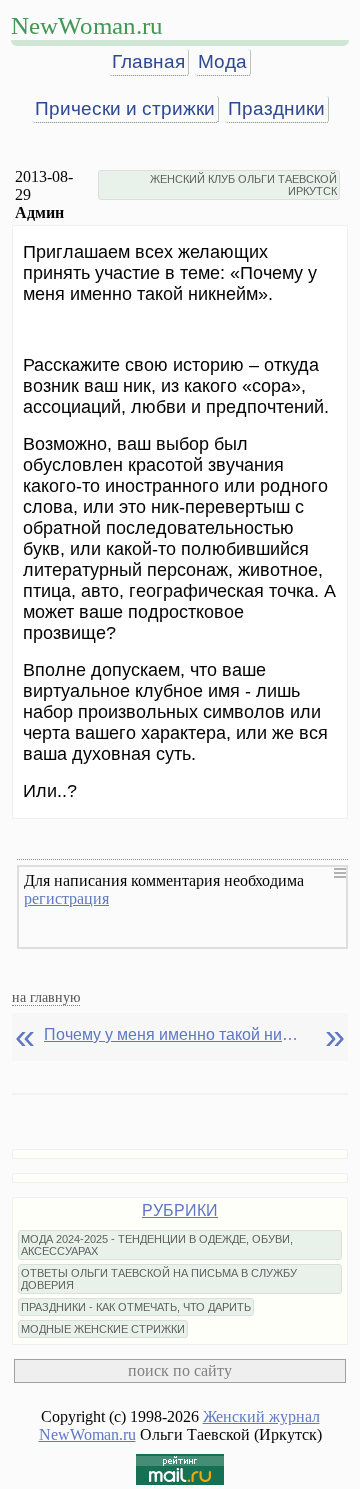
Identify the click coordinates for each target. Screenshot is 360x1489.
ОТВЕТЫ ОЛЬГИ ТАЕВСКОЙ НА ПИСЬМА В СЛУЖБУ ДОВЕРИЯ (159, 1279)
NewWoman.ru (87, 25)
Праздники (276, 108)
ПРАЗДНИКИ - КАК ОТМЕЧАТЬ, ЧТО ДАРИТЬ (136, 1307)
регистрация (66, 898)
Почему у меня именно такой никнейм (174, 1034)
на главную (46, 997)
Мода (222, 61)
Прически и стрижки (125, 108)
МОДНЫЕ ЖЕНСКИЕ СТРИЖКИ (103, 1329)
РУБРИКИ (180, 1210)
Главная (148, 61)
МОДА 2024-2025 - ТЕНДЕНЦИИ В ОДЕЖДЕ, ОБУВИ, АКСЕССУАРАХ (157, 1245)
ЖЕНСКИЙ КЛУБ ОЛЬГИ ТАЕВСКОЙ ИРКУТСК (243, 185)
